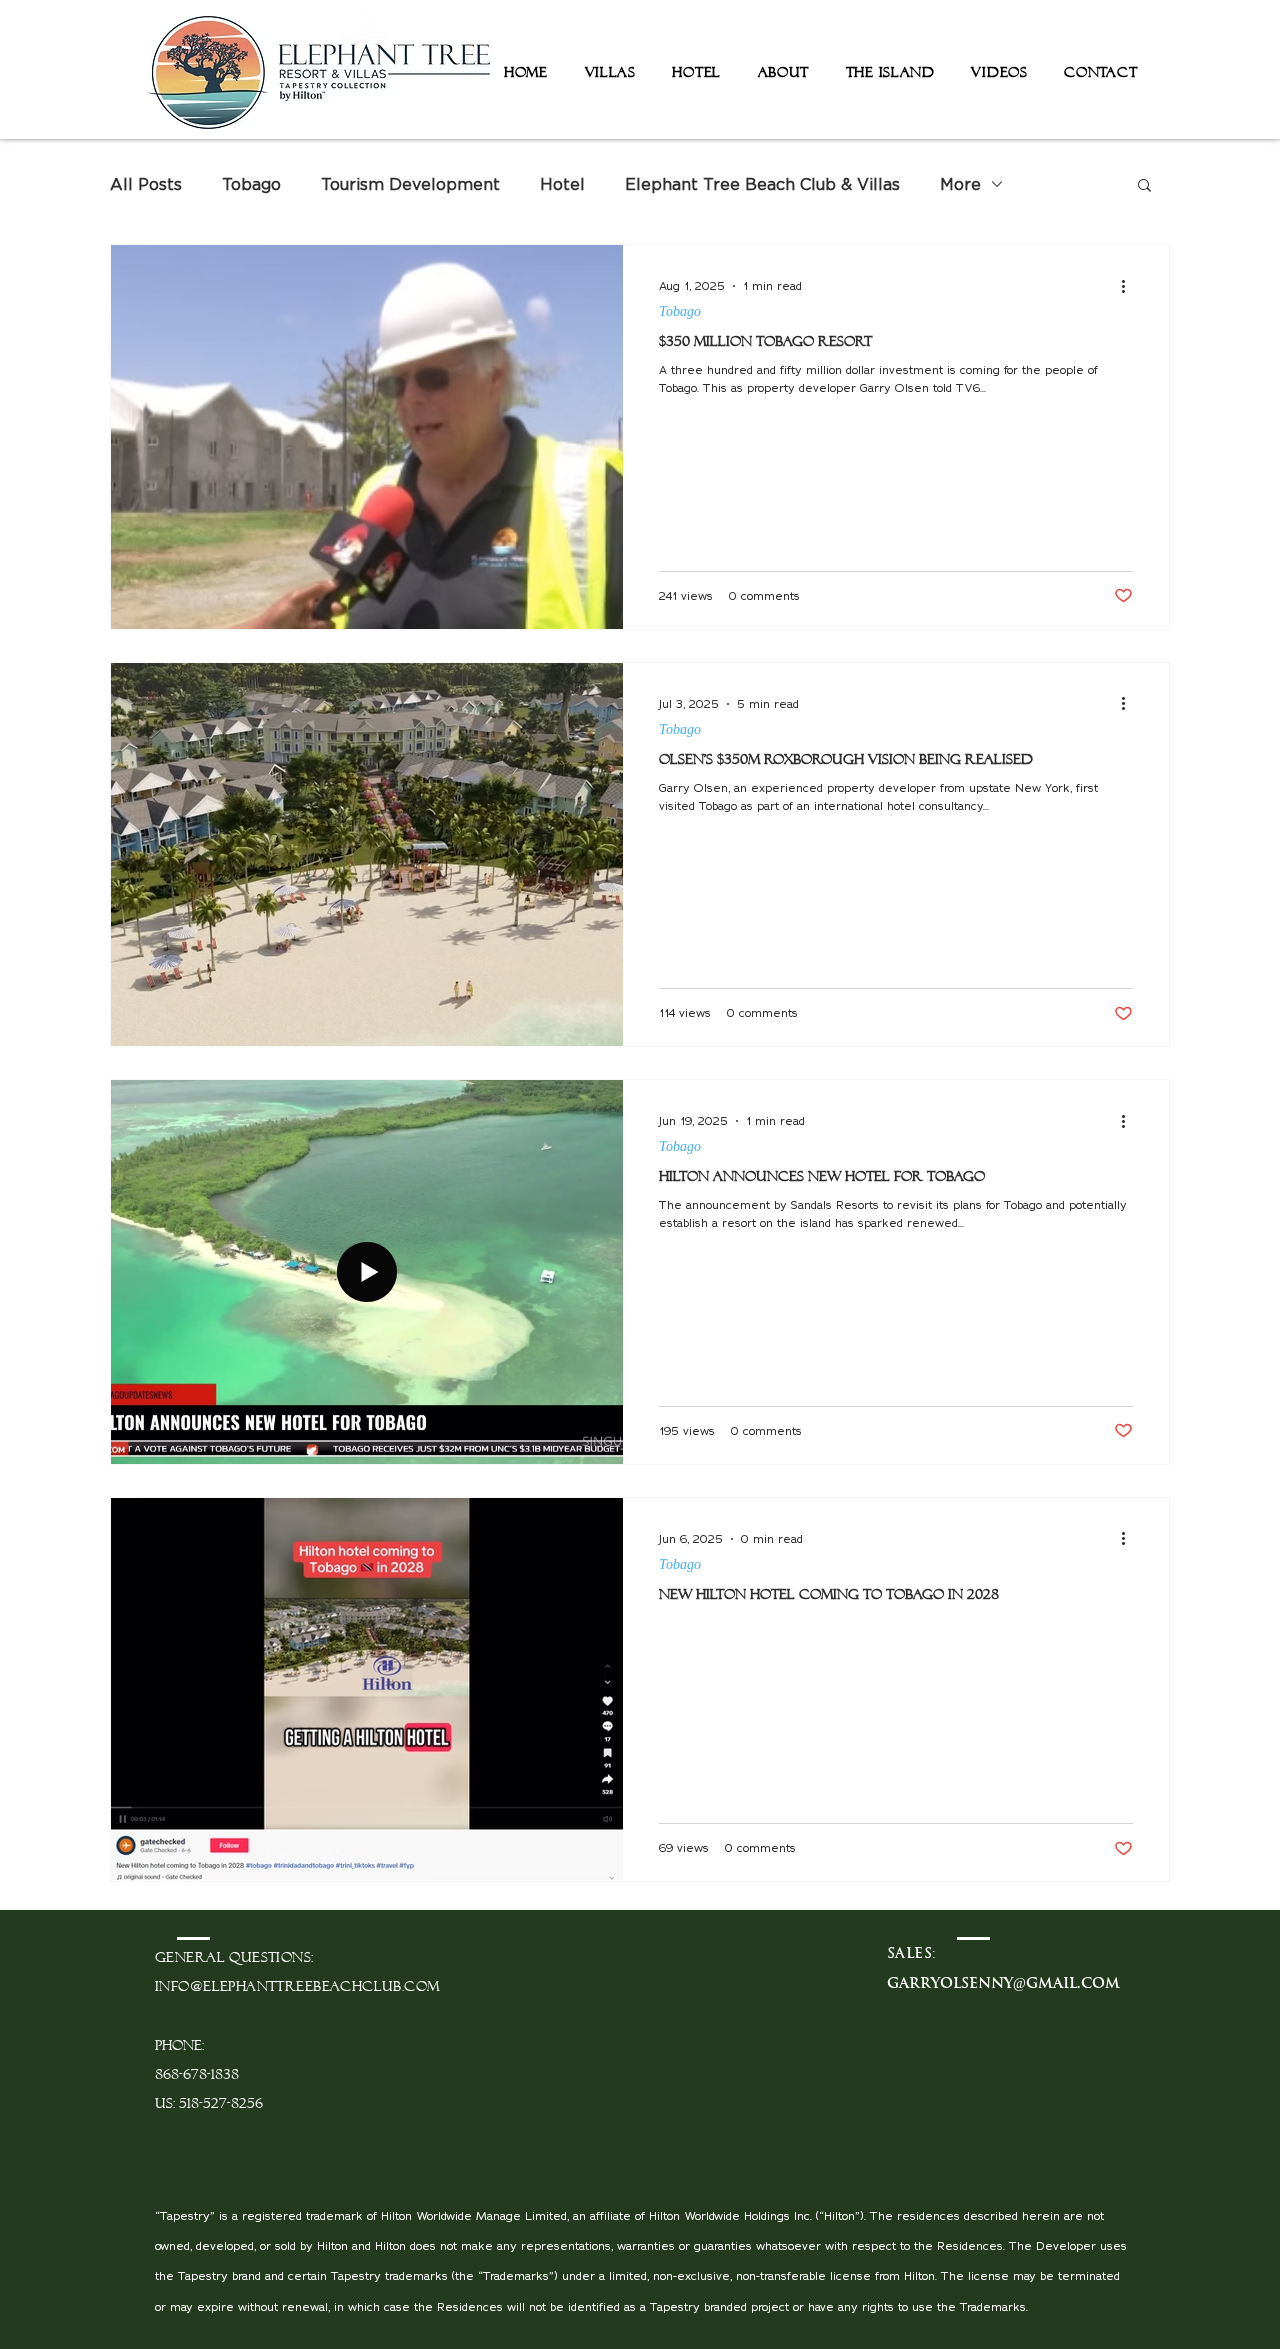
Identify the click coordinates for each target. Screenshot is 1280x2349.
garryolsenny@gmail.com (1003, 1983)
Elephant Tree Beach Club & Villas (762, 184)
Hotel (562, 184)
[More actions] (1130, 286)
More (960, 184)
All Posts (146, 184)
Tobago (251, 184)
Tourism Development (410, 184)
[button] (1144, 186)
